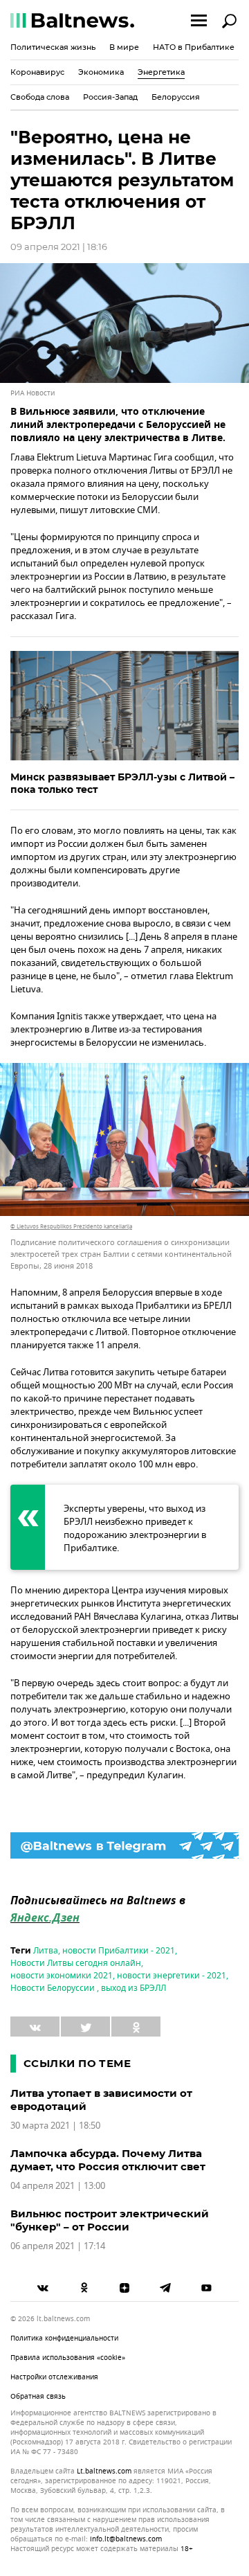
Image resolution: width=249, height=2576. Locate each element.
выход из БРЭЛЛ (133, 1988)
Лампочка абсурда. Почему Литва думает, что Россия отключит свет (108, 2160)
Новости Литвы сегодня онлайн (76, 1963)
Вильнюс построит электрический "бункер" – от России (110, 2220)
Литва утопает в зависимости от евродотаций (101, 2100)
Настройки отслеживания (54, 2377)
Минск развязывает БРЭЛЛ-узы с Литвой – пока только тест (122, 783)
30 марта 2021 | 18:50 (55, 2126)
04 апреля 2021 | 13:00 (58, 2186)
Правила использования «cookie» (68, 2358)
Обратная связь (38, 2396)
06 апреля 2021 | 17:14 (58, 2246)
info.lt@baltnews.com (126, 2539)
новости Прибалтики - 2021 (119, 1951)
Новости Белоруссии (54, 1988)
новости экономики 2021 (62, 1976)
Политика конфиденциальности (64, 2338)
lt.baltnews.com (104, 2471)
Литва (46, 1951)
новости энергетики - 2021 (172, 1976)
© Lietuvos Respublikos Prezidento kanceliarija (71, 1226)
